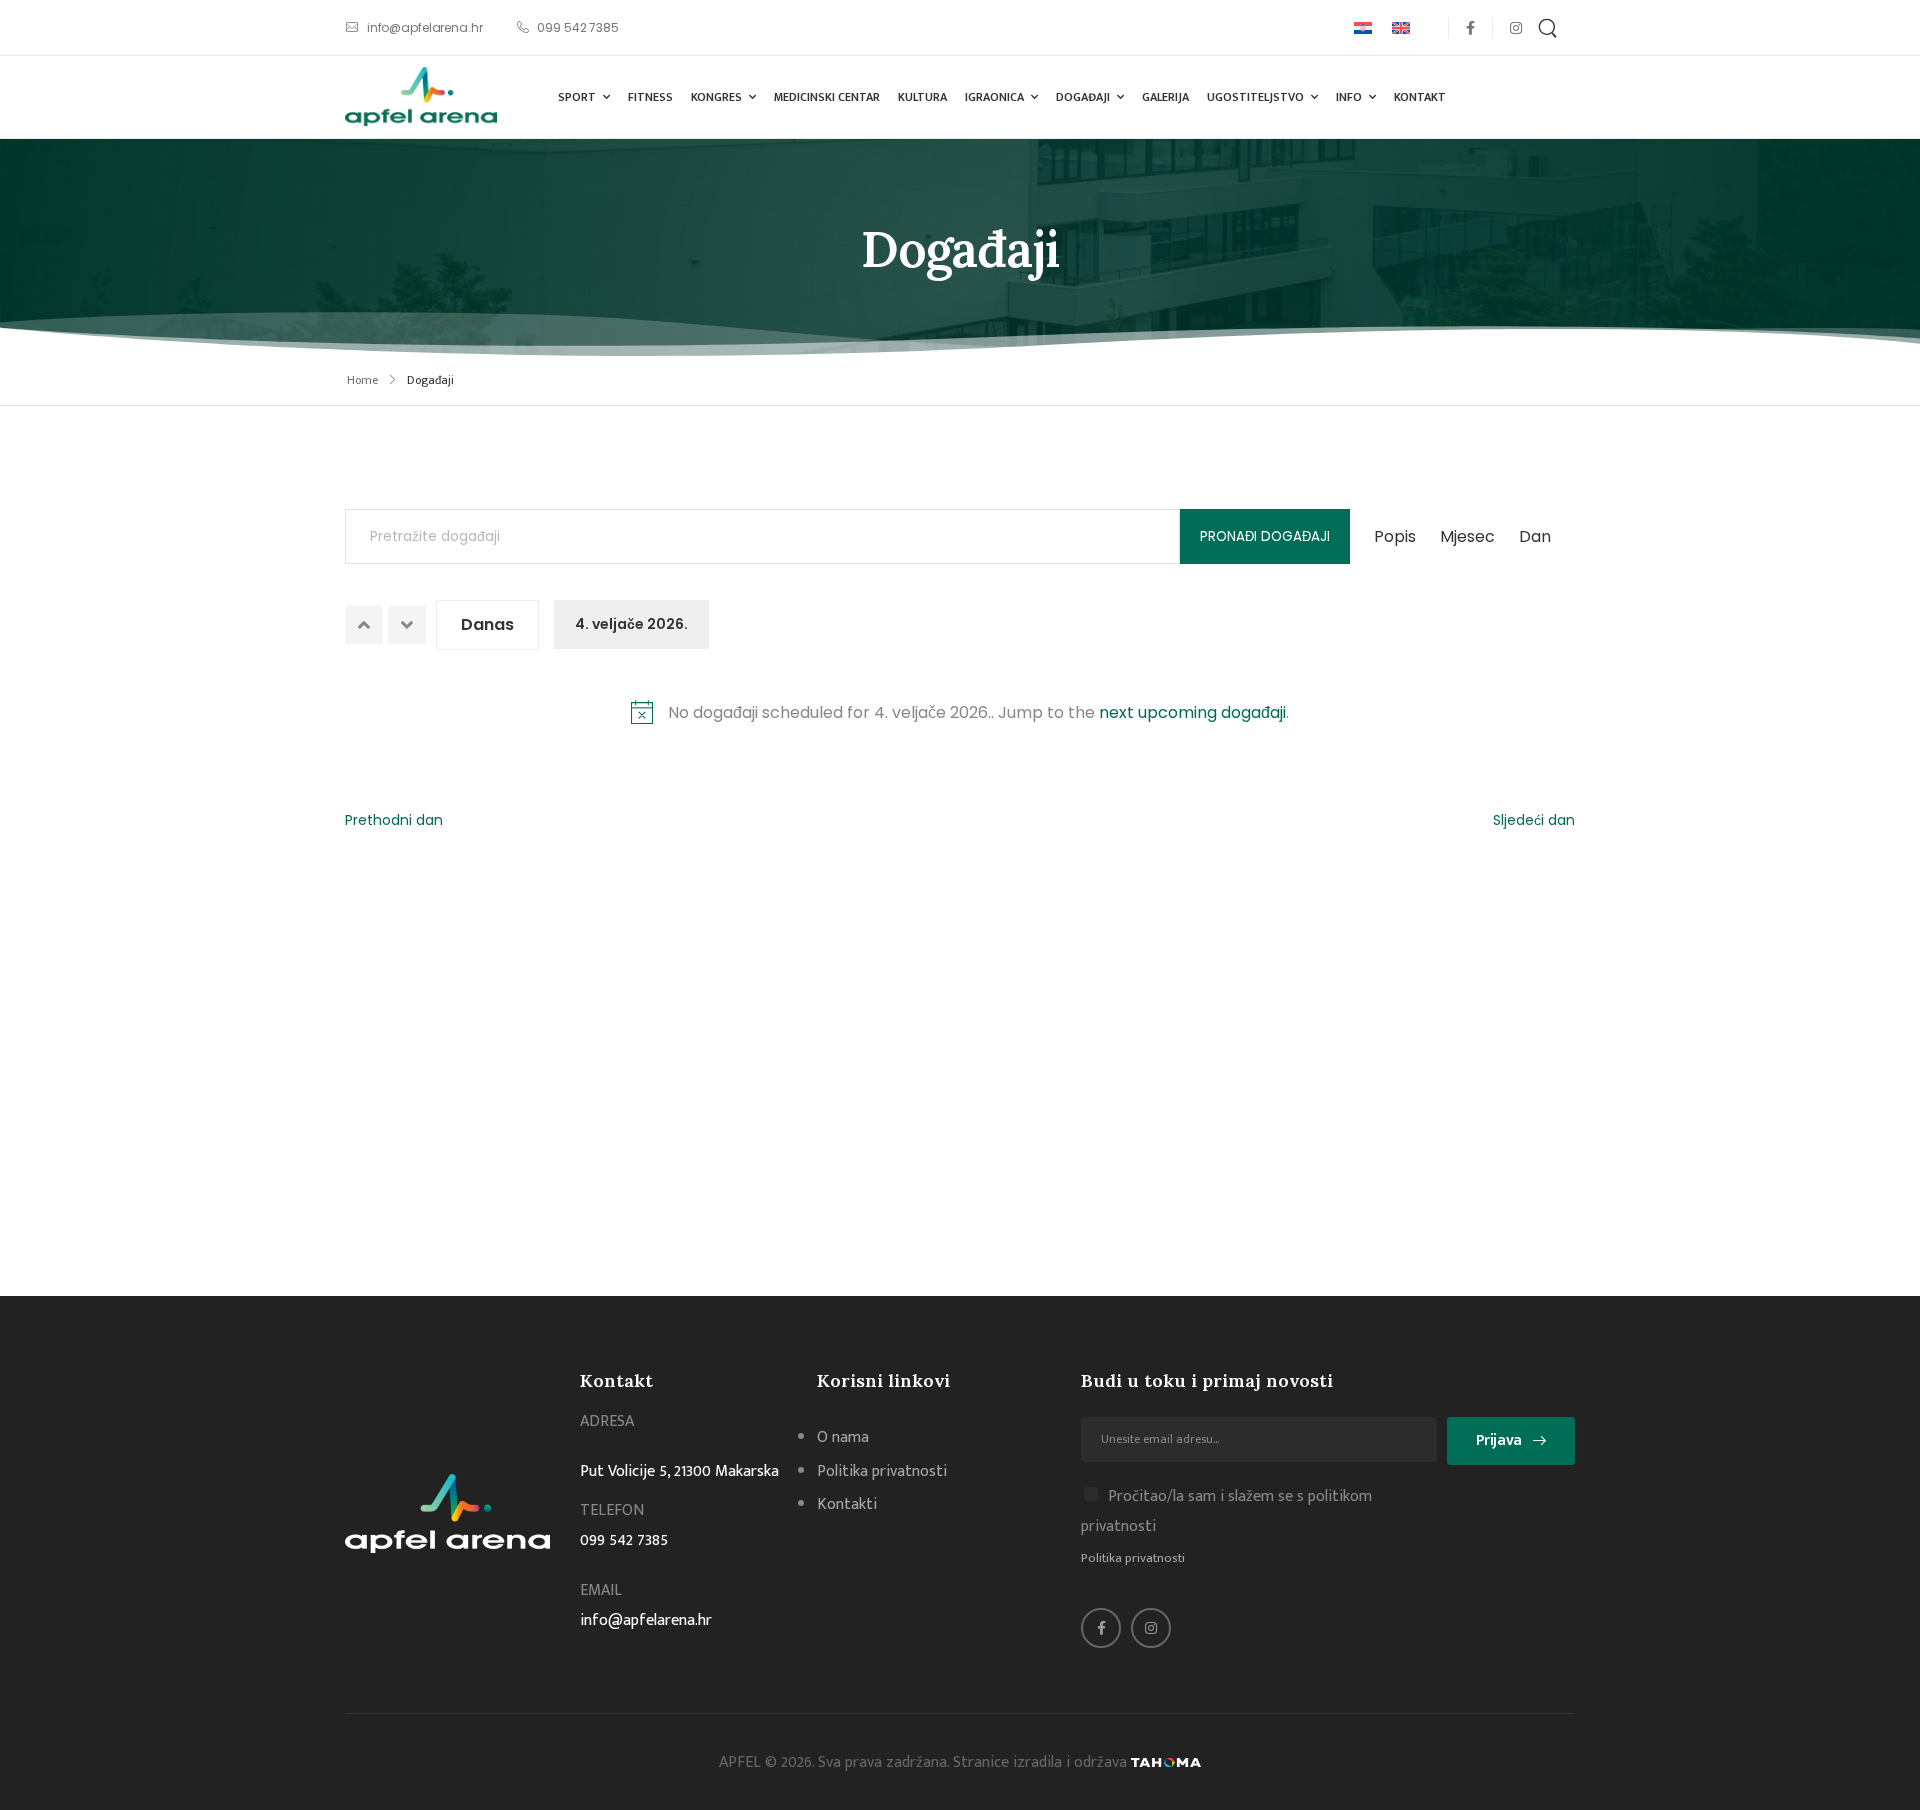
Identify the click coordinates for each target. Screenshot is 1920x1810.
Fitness (650, 97)
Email (601, 1590)
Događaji (1083, 97)
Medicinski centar (827, 97)
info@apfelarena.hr (646, 1620)
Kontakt (1420, 97)
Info (1349, 97)
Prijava (1499, 1440)
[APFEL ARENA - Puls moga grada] (421, 96)
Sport (577, 97)
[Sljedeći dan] (407, 625)
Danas (487, 624)
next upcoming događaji (1192, 712)
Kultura (922, 97)
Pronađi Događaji (1265, 536)
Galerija (1165, 97)
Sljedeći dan (1534, 820)
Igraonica (994, 97)
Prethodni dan (394, 820)
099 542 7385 (624, 1540)
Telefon (612, 1510)
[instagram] (1515, 27)
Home (362, 380)
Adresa (607, 1421)
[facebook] (1470, 27)
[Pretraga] (1550, 27)
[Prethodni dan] (364, 625)
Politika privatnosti (1133, 1558)
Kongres (716, 97)
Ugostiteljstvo (1255, 97)
